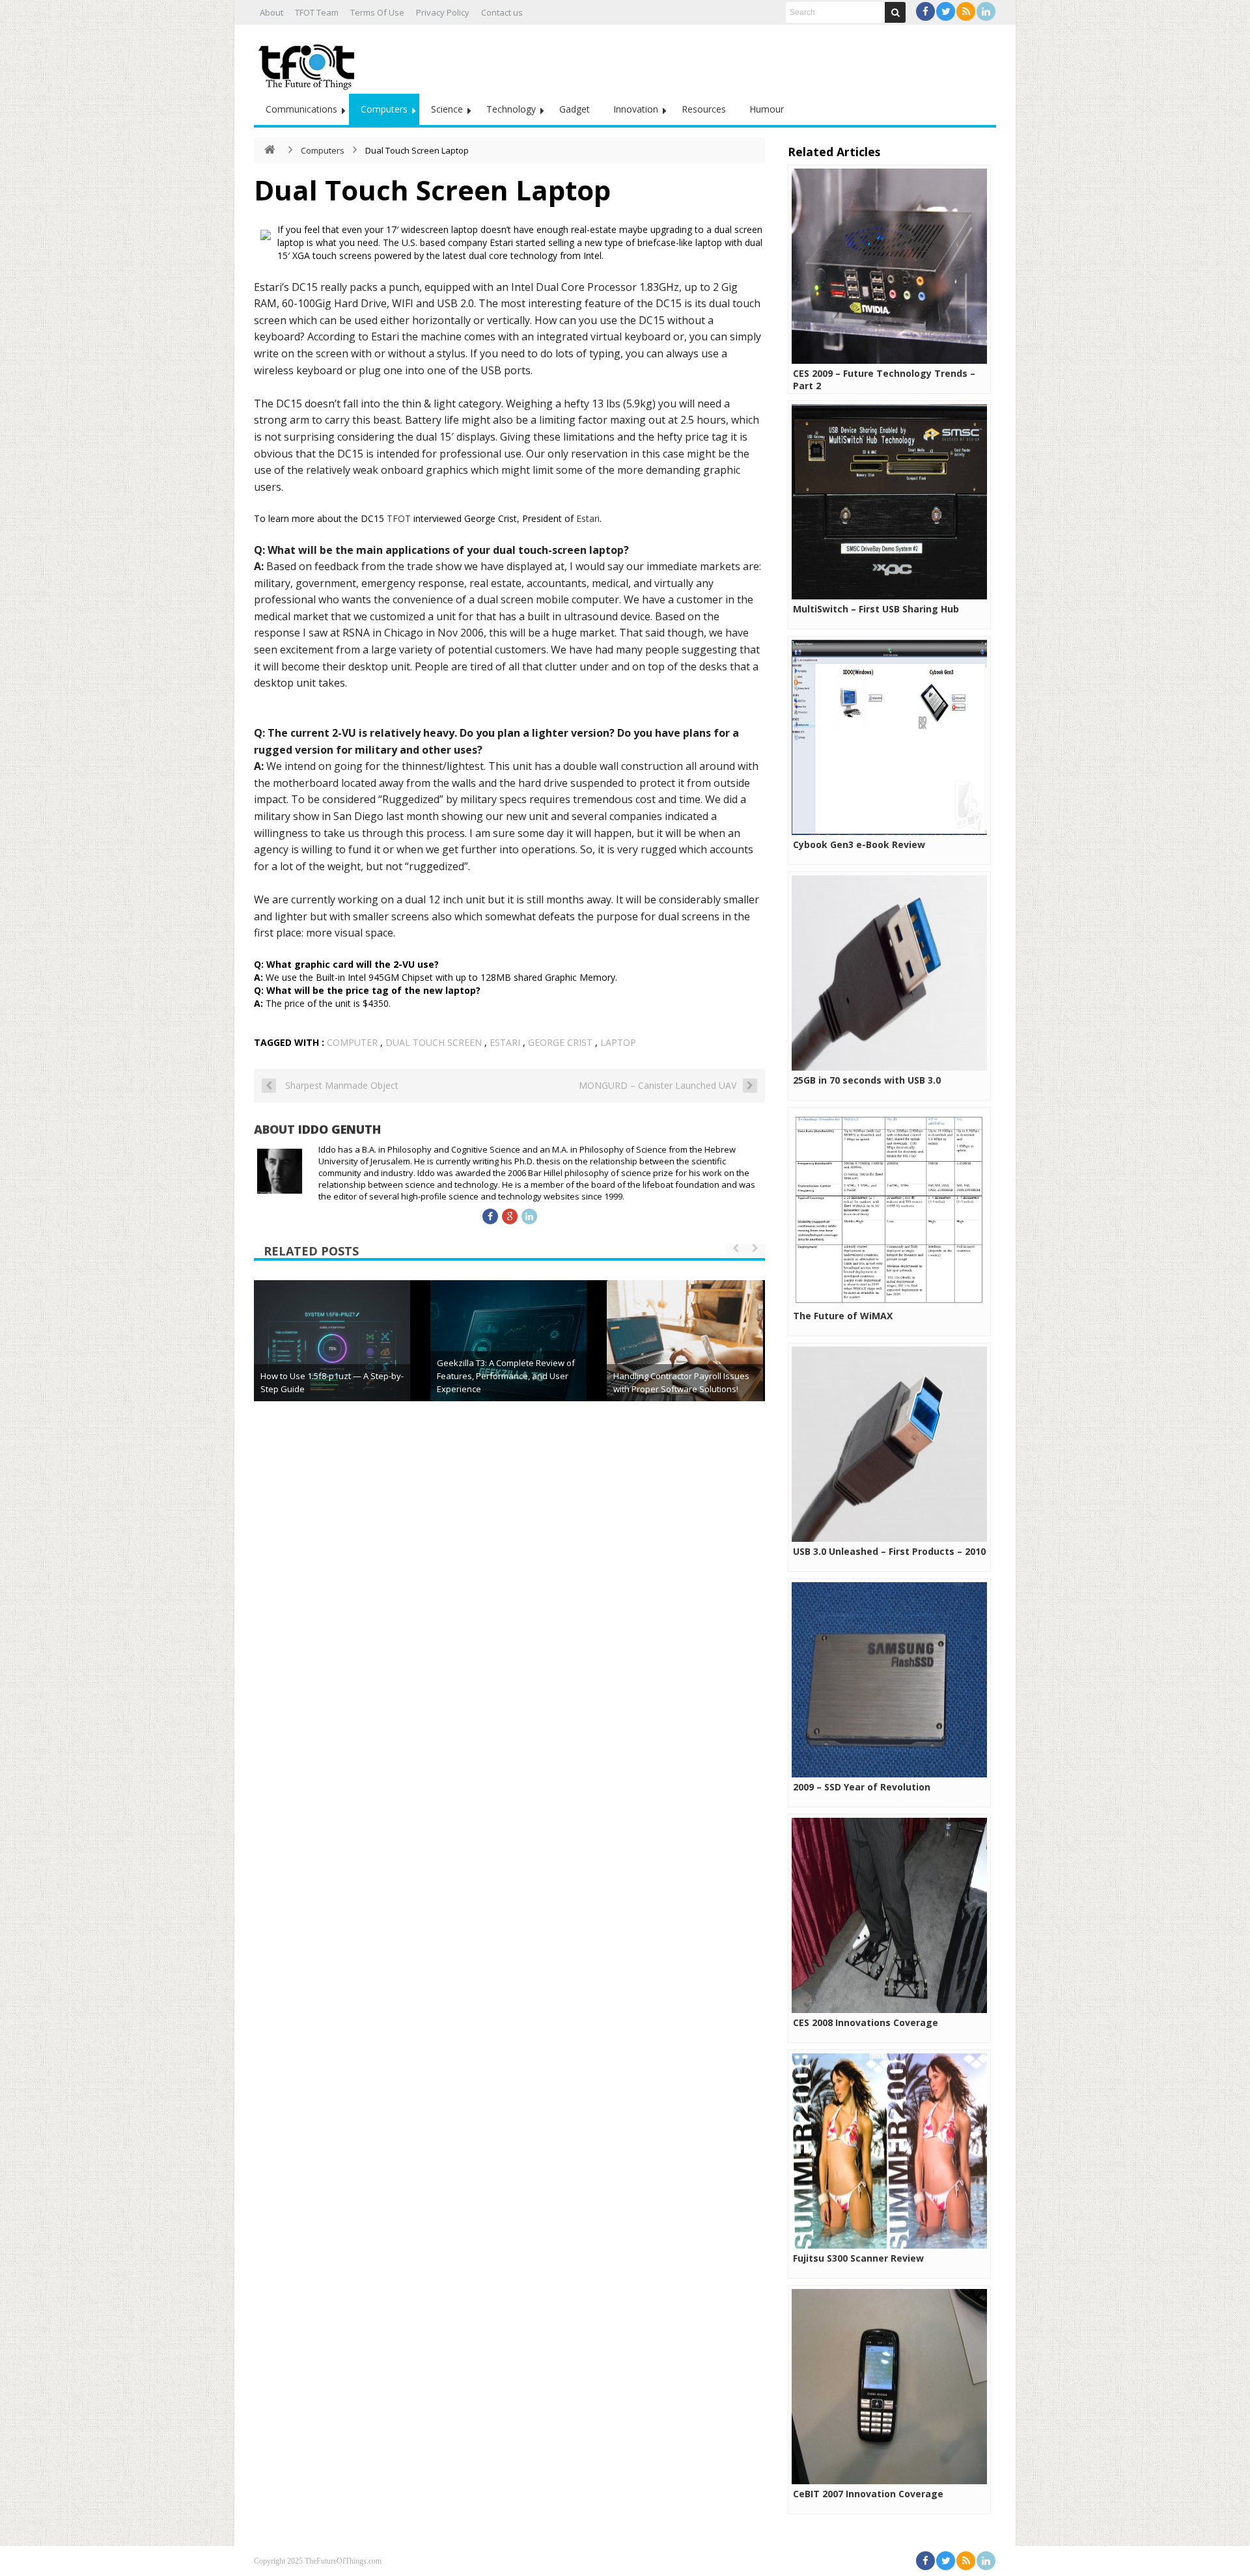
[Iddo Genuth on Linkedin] (529, 1216)
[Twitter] (946, 11)
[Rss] (966, 11)
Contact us (502, 12)
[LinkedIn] (986, 11)
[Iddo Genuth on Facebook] (490, 1216)
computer (352, 1042)
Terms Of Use (377, 12)
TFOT (399, 518)
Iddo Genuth (340, 1129)
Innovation (636, 109)
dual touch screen (434, 1042)
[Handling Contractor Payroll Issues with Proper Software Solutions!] (685, 1358)
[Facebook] (925, 11)
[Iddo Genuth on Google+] (510, 1216)
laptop (618, 1042)
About (271, 12)
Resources (704, 109)
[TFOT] (309, 62)
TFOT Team (317, 12)
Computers (384, 109)
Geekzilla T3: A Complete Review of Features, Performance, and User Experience (506, 1376)
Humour (767, 109)
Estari (588, 518)
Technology (511, 109)
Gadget (575, 109)
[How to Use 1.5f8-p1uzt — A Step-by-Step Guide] (332, 1358)
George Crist (560, 1042)
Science (447, 109)
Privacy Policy (443, 12)
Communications (301, 109)
